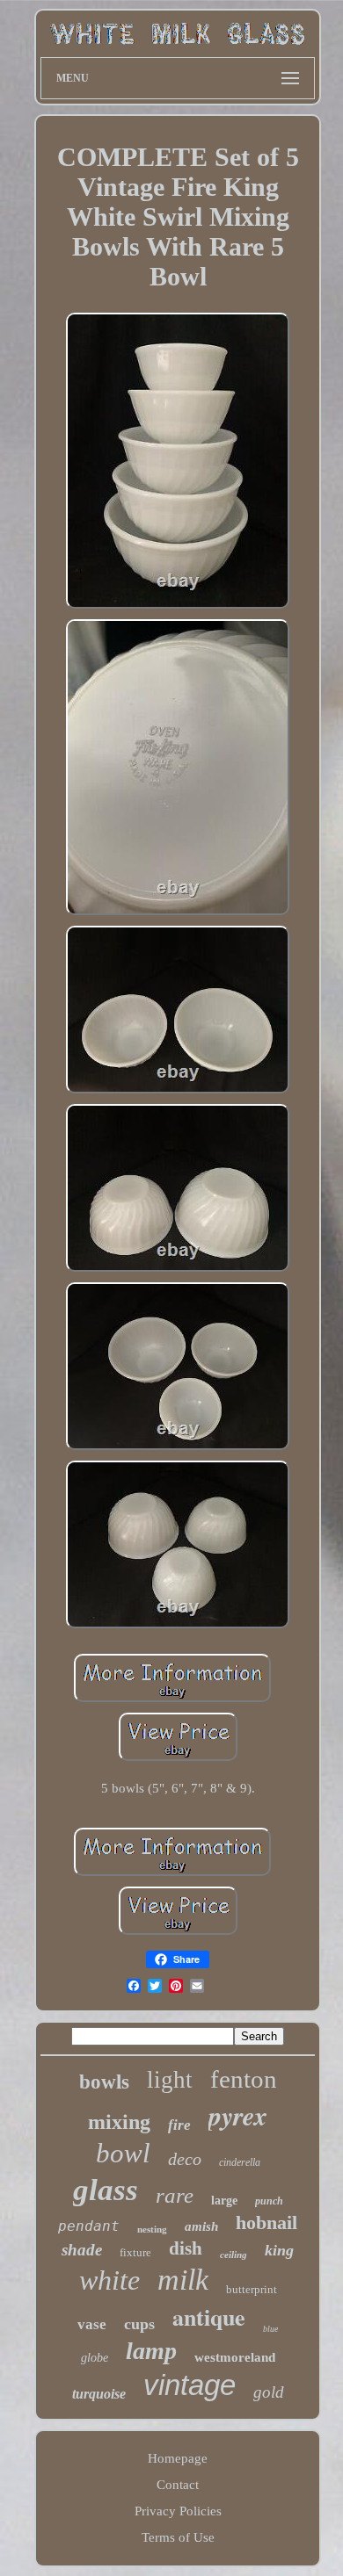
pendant (89, 2226)
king (279, 2250)
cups (139, 2324)
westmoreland (235, 2357)
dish (186, 2248)
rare (175, 2195)
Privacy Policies (178, 2511)
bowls (104, 2082)
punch (269, 2201)
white (109, 2280)
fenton (244, 2079)
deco (185, 2159)
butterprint (252, 2289)
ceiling (234, 2255)
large (224, 2201)
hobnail (266, 2222)
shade (82, 2250)
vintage (190, 2385)
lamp (151, 2351)
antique (209, 2317)
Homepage (178, 2458)
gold (269, 2392)
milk (183, 2280)
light (170, 2080)
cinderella (240, 2162)
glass (106, 2190)
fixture (135, 2252)
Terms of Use (178, 2537)
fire (179, 2125)
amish (201, 2226)
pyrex (238, 2116)
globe (95, 2358)
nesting (152, 2229)
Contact (178, 2485)
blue (270, 2329)
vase (92, 2324)
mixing (119, 2122)
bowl (123, 2153)
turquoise (99, 2394)
